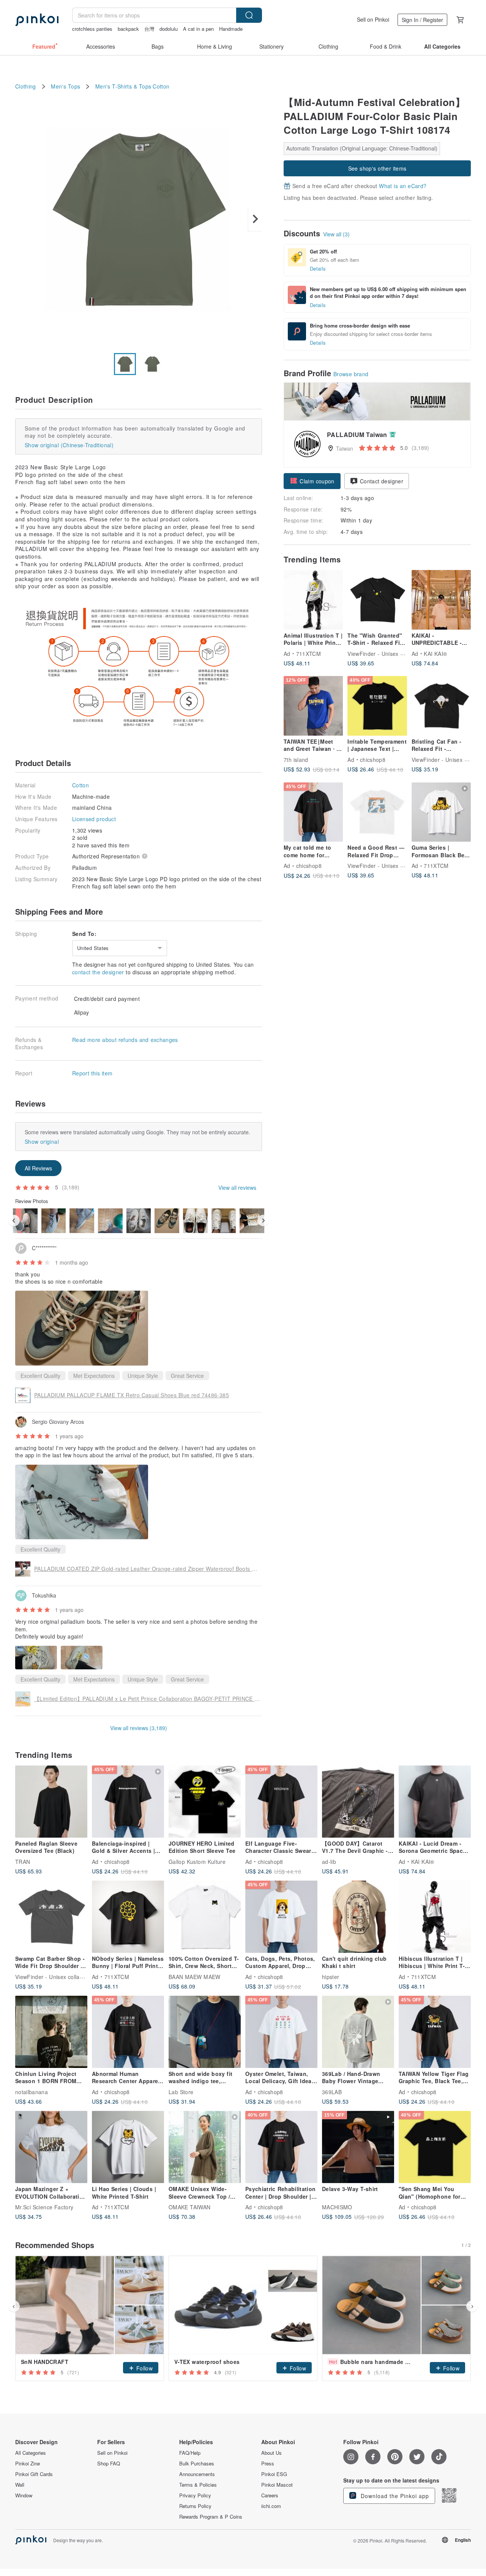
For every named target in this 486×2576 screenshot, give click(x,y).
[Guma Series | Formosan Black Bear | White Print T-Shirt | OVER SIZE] (441, 812)
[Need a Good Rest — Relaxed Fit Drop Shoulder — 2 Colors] (377, 812)
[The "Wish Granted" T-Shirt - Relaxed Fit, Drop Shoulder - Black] (377, 600)
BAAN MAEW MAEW (195, 1976)
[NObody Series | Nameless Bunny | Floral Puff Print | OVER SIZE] (128, 1917)
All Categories (31, 2453)
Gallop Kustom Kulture (197, 1861)
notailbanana (32, 2092)
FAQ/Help (190, 2453)
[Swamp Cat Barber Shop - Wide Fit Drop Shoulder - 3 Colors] (51, 1917)
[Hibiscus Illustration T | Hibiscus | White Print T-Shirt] (435, 1917)
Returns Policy (195, 2506)
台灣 (149, 29)
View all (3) (336, 234)
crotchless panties (92, 29)
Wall (20, 2485)
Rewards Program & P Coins (211, 2517)
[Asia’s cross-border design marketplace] (37, 20)
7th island (296, 759)
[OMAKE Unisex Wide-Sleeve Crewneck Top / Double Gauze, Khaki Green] (205, 2147)
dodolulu (169, 29)
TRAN (23, 1861)
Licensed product (94, 819)
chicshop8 (373, 759)
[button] (312, 481)
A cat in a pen (198, 29)
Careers (270, 2495)
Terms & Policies (198, 2485)
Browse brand (351, 374)
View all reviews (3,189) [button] (139, 1728)
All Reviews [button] (38, 1168)
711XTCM (308, 653)
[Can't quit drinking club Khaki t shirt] (358, 1917)
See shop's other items (377, 168)
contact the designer (98, 972)
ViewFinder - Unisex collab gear (388, 653)
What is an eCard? (403, 186)
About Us (271, 2453)
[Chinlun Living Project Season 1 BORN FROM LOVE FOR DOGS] (51, 2032)
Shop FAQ (109, 2464)
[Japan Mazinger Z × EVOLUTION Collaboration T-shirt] (51, 2147)
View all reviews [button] (237, 1187)
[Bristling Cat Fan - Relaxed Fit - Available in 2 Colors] (441, 706)
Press (268, 2464)
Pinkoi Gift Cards (34, 2474)
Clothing (26, 86)
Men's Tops (65, 86)
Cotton (161, 86)
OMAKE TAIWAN (190, 2207)
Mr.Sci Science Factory (44, 2207)
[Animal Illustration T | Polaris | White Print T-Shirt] (313, 600)
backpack (128, 29)
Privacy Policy (195, 2495)
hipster (331, 1976)
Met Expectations (94, 1376)
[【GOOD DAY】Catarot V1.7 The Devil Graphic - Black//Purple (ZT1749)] (358, 1802)
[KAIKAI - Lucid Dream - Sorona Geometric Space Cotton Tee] (435, 1802)
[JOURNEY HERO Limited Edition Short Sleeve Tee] (205, 1802)
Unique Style (143, 1376)
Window (24, 2495)
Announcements (197, 2474)
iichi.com (271, 2506)
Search (249, 15)
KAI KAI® (435, 653)
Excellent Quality (40, 1376)
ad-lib (329, 1861)
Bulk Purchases (197, 2464)
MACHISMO (337, 2207)
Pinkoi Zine (28, 2464)
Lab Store (181, 2092)
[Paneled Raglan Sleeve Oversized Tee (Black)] (51, 1802)
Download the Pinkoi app (394, 2496)
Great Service (187, 1376)
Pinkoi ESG (274, 2474)
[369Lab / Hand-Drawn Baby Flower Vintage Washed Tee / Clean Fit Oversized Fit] (358, 2032)
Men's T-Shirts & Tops (123, 86)
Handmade (231, 29)
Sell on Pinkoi (373, 19)
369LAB (332, 2092)
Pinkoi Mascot (277, 2485)
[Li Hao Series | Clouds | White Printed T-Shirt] (128, 2147)
